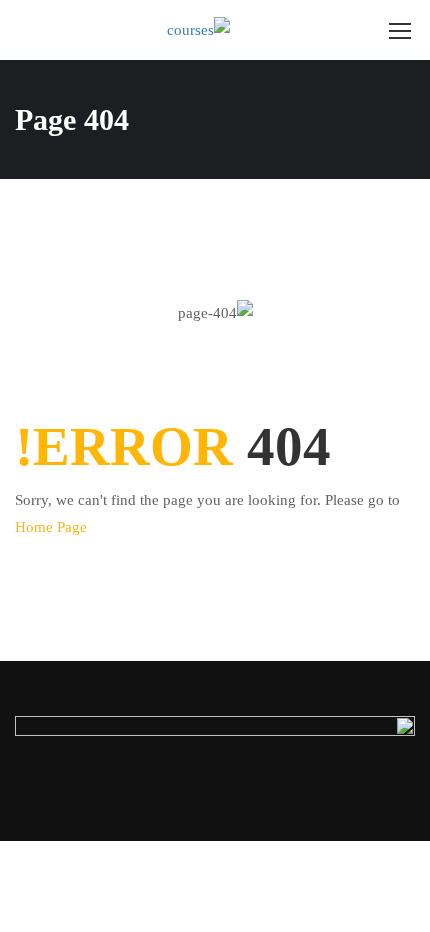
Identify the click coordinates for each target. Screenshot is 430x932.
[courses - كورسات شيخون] (232, 30)
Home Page (51, 527)
